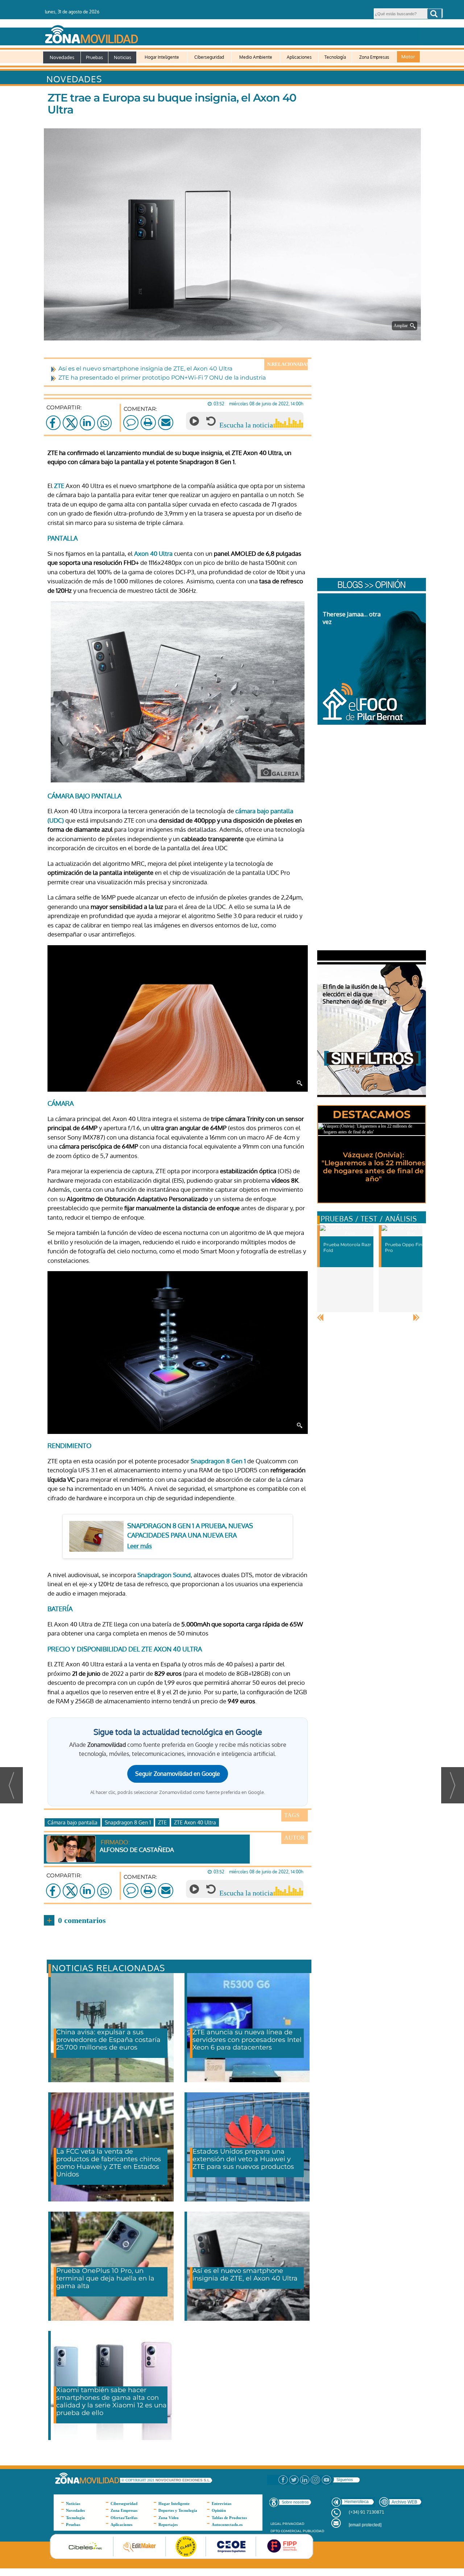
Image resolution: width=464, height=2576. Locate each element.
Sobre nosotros (295, 2502)
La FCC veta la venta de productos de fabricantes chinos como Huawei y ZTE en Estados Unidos (109, 2163)
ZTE (59, 486)
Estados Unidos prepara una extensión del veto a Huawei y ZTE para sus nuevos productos (243, 2159)
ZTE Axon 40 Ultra (195, 1822)
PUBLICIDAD (313, 2531)
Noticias (123, 57)
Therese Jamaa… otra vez (352, 618)
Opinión (219, 2510)
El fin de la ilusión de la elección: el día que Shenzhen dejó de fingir (355, 994)
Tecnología (335, 57)
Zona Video (169, 2518)
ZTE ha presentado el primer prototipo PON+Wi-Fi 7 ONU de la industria (162, 378)
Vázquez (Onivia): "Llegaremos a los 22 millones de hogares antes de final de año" (373, 1167)
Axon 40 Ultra (153, 553)
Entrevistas (221, 2503)
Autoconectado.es (227, 2525)
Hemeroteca (357, 2502)
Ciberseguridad (209, 57)
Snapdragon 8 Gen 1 (218, 1461)
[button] (434, 14)
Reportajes (168, 2525)
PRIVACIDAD (293, 2524)
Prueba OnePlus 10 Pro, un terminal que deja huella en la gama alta (105, 2278)
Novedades (62, 57)
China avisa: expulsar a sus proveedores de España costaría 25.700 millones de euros (108, 2040)
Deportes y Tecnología (178, 2510)
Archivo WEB (404, 2502)
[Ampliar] (234, 331)
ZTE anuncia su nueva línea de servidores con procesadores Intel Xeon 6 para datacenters (247, 2040)
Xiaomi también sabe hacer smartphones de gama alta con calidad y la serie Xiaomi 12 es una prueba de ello (111, 2401)
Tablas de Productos (229, 2518)
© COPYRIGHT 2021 (138, 2480)
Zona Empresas (374, 57)
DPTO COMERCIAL (286, 2531)
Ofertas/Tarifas (124, 2518)
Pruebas (94, 57)
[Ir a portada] (231, 33)
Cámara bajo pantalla (72, 1822)
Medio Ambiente (256, 57)
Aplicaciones (299, 57)
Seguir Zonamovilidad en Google (178, 1774)
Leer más (140, 1546)
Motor (408, 57)
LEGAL (276, 2524)
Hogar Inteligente (162, 57)
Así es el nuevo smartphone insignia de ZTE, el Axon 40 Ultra (145, 369)
